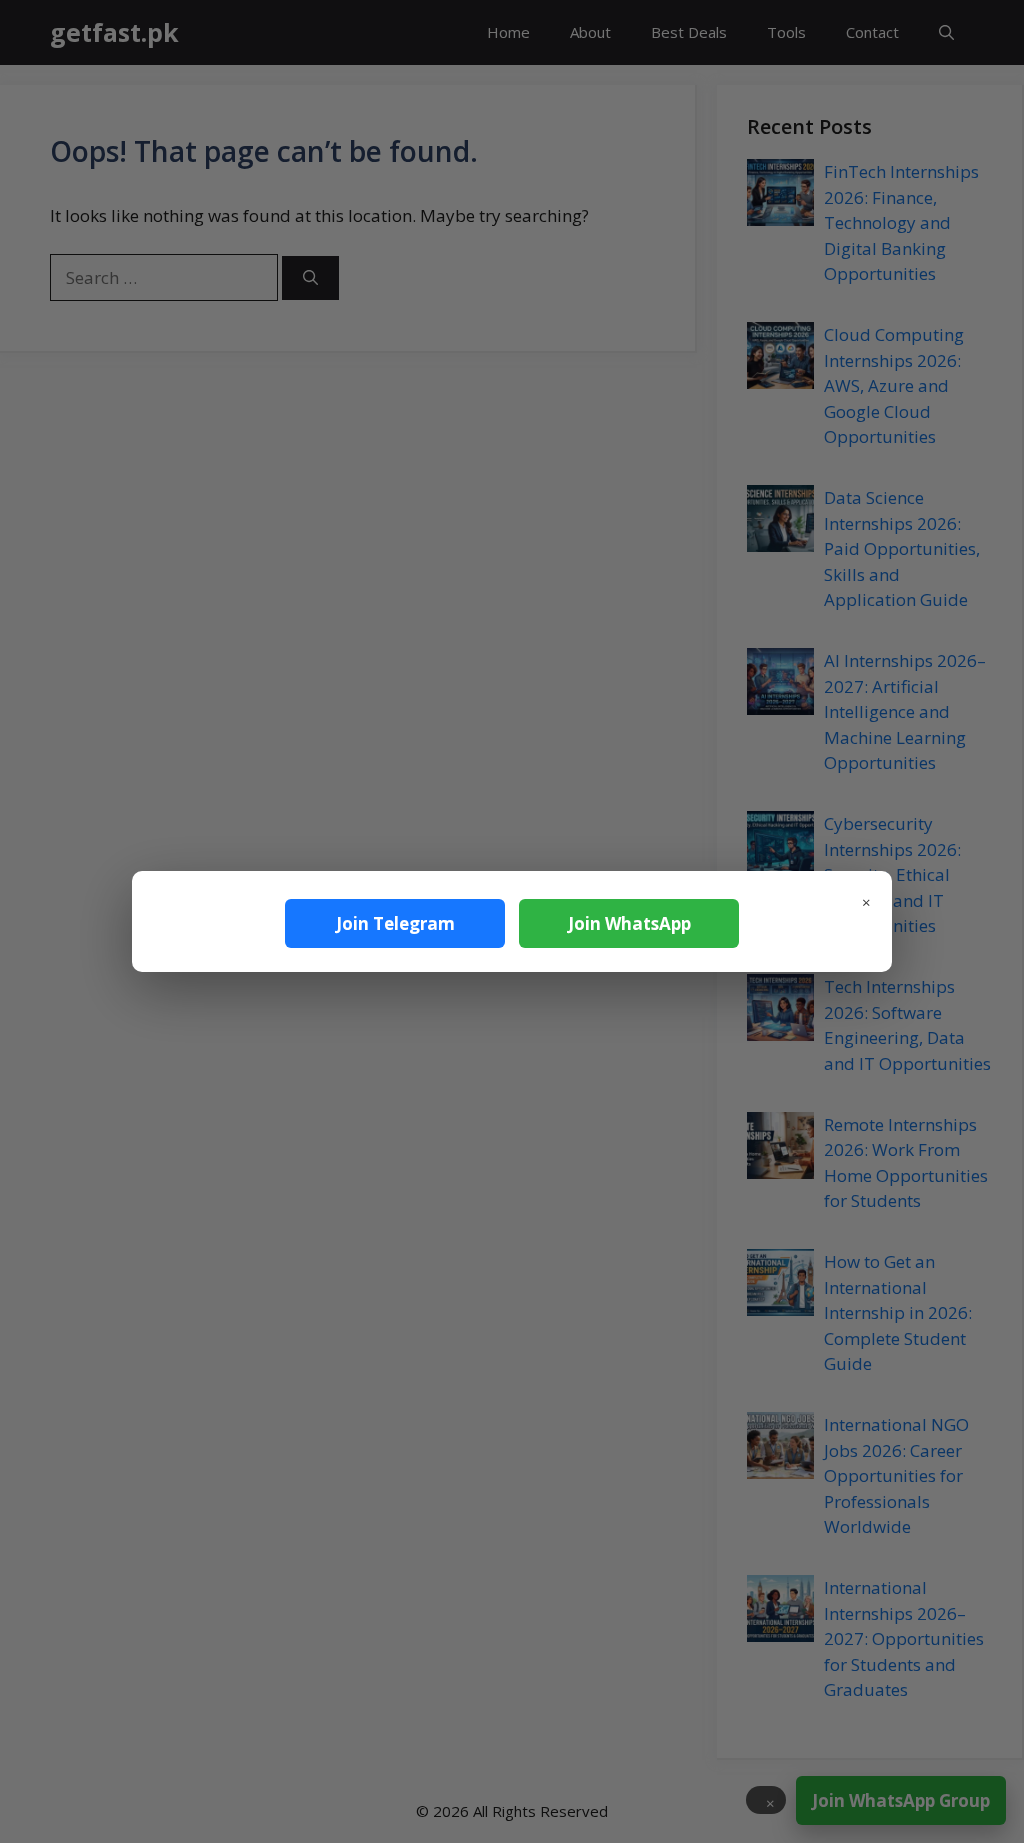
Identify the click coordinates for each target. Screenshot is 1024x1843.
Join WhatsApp (629, 923)
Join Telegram (395, 923)
